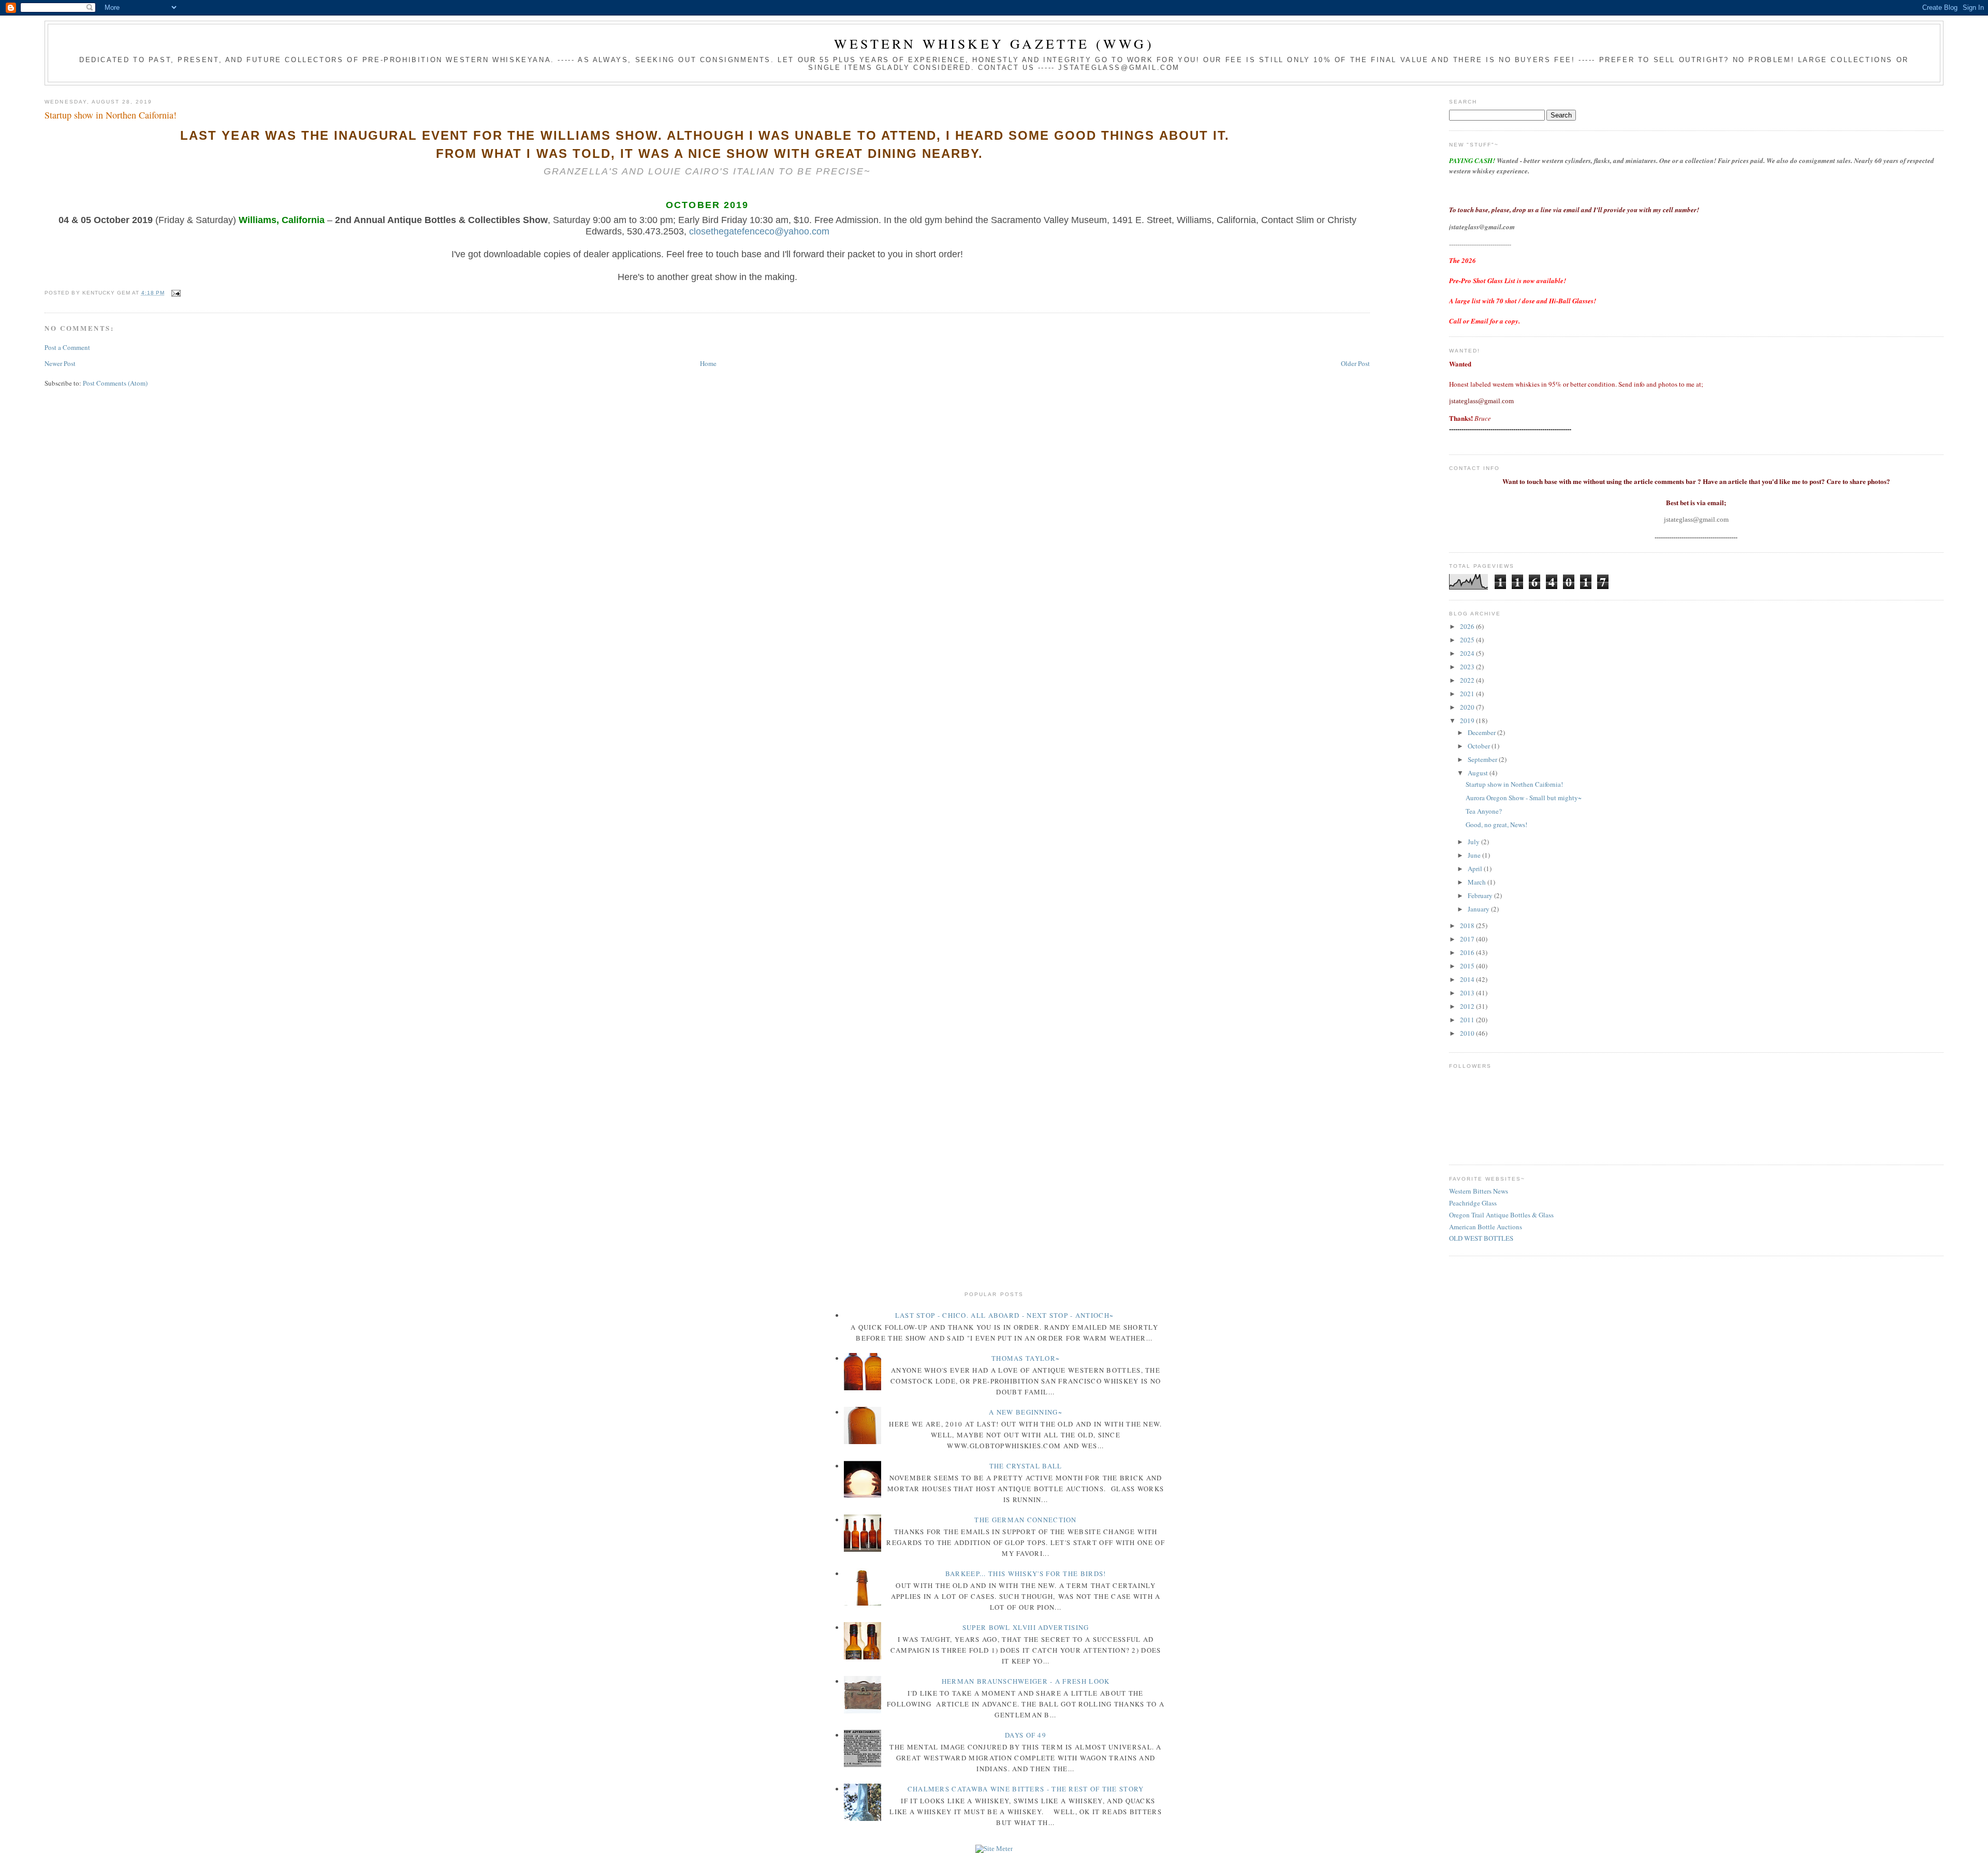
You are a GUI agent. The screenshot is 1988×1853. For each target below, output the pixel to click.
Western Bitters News (1479, 1191)
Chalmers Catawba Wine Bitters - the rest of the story (1026, 1789)
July (1474, 842)
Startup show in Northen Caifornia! (111, 115)
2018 (1468, 925)
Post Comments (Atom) (115, 383)
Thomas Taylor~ (1026, 1358)
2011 (1468, 1020)
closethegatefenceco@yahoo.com (759, 231)
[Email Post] (175, 293)
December (1482, 732)
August (1479, 773)
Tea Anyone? (1484, 811)
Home (708, 363)
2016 (1468, 952)
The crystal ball (1026, 1466)
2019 (1468, 720)
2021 (1468, 694)
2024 (1468, 653)
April (1476, 869)
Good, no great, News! (1496, 825)
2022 (1468, 680)
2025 (1468, 640)
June (1475, 855)
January (1479, 909)
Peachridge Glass (1473, 1203)
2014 (1468, 979)
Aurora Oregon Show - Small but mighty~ (1524, 798)
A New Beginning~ (1026, 1412)
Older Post (1355, 363)
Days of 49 (1026, 1735)
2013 (1468, 993)
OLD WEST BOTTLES (1481, 1238)
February (1481, 895)
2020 (1468, 707)
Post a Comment (67, 347)
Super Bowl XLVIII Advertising (1026, 1627)
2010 (1468, 1033)
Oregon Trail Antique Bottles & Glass (1501, 1215)
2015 (1468, 966)
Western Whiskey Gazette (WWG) (994, 43)
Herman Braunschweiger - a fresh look (1026, 1681)
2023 (1468, 667)
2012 (1468, 1006)
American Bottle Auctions (1486, 1227)
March (1478, 882)
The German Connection (1025, 1520)
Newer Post (60, 363)
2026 (1468, 626)
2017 (1468, 939)
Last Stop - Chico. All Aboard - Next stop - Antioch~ (1005, 1315)
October (1480, 746)
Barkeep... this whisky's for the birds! (1026, 1573)
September (1483, 759)
